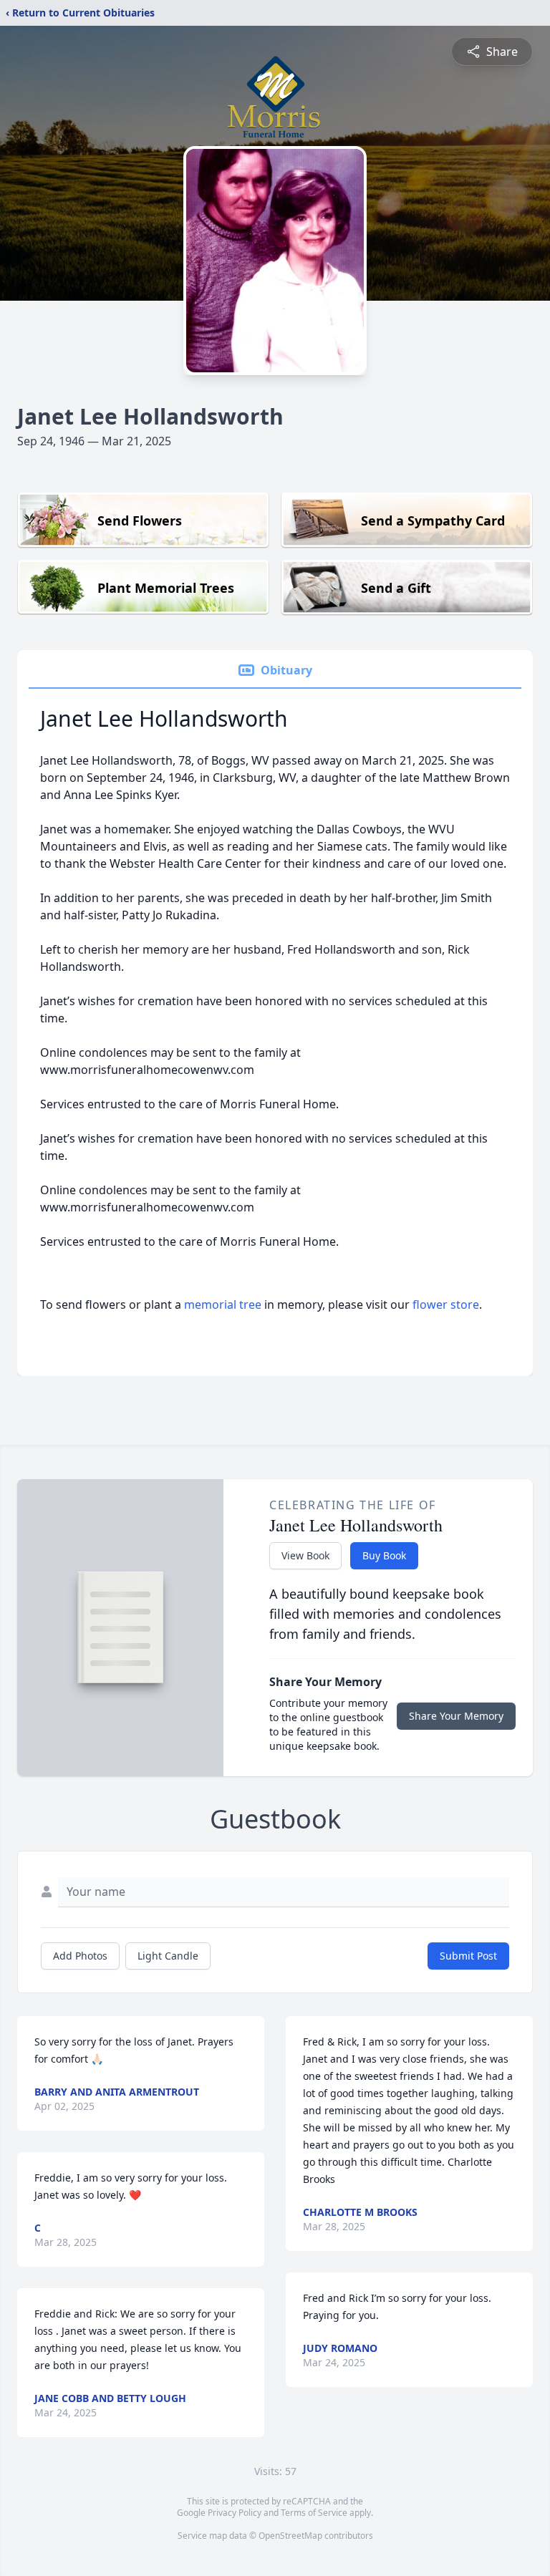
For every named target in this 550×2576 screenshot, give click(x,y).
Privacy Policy (235, 2513)
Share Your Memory (456, 1716)
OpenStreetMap (290, 2536)
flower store (446, 1304)
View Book (305, 1555)
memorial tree (223, 1304)
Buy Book (384, 1555)
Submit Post (468, 1956)
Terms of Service (314, 2513)
